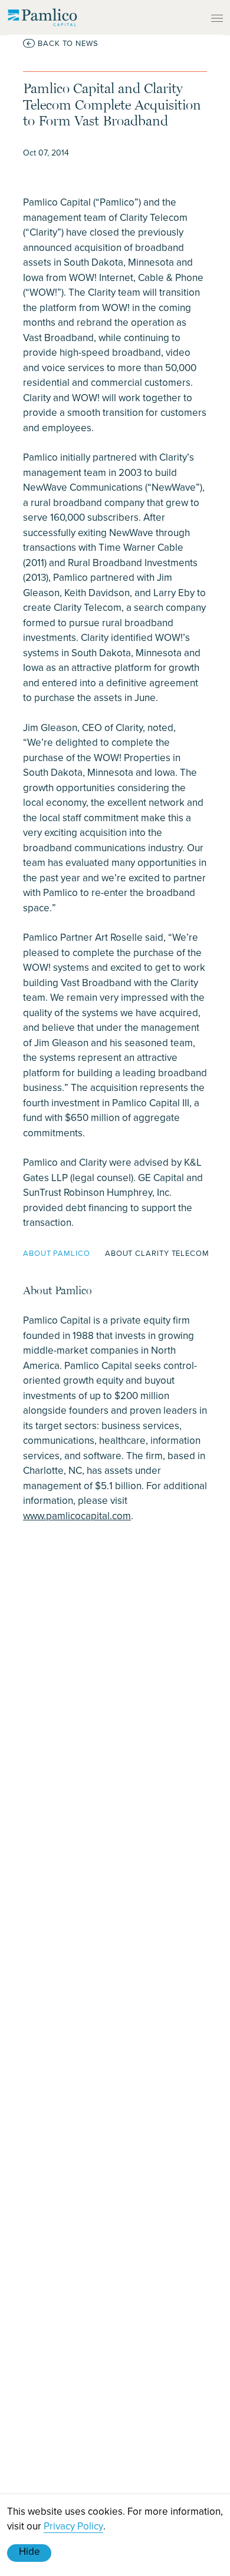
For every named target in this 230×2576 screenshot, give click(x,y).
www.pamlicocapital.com (77, 1516)
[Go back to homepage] (42, 17)
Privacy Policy (73, 2526)
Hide (29, 2551)
